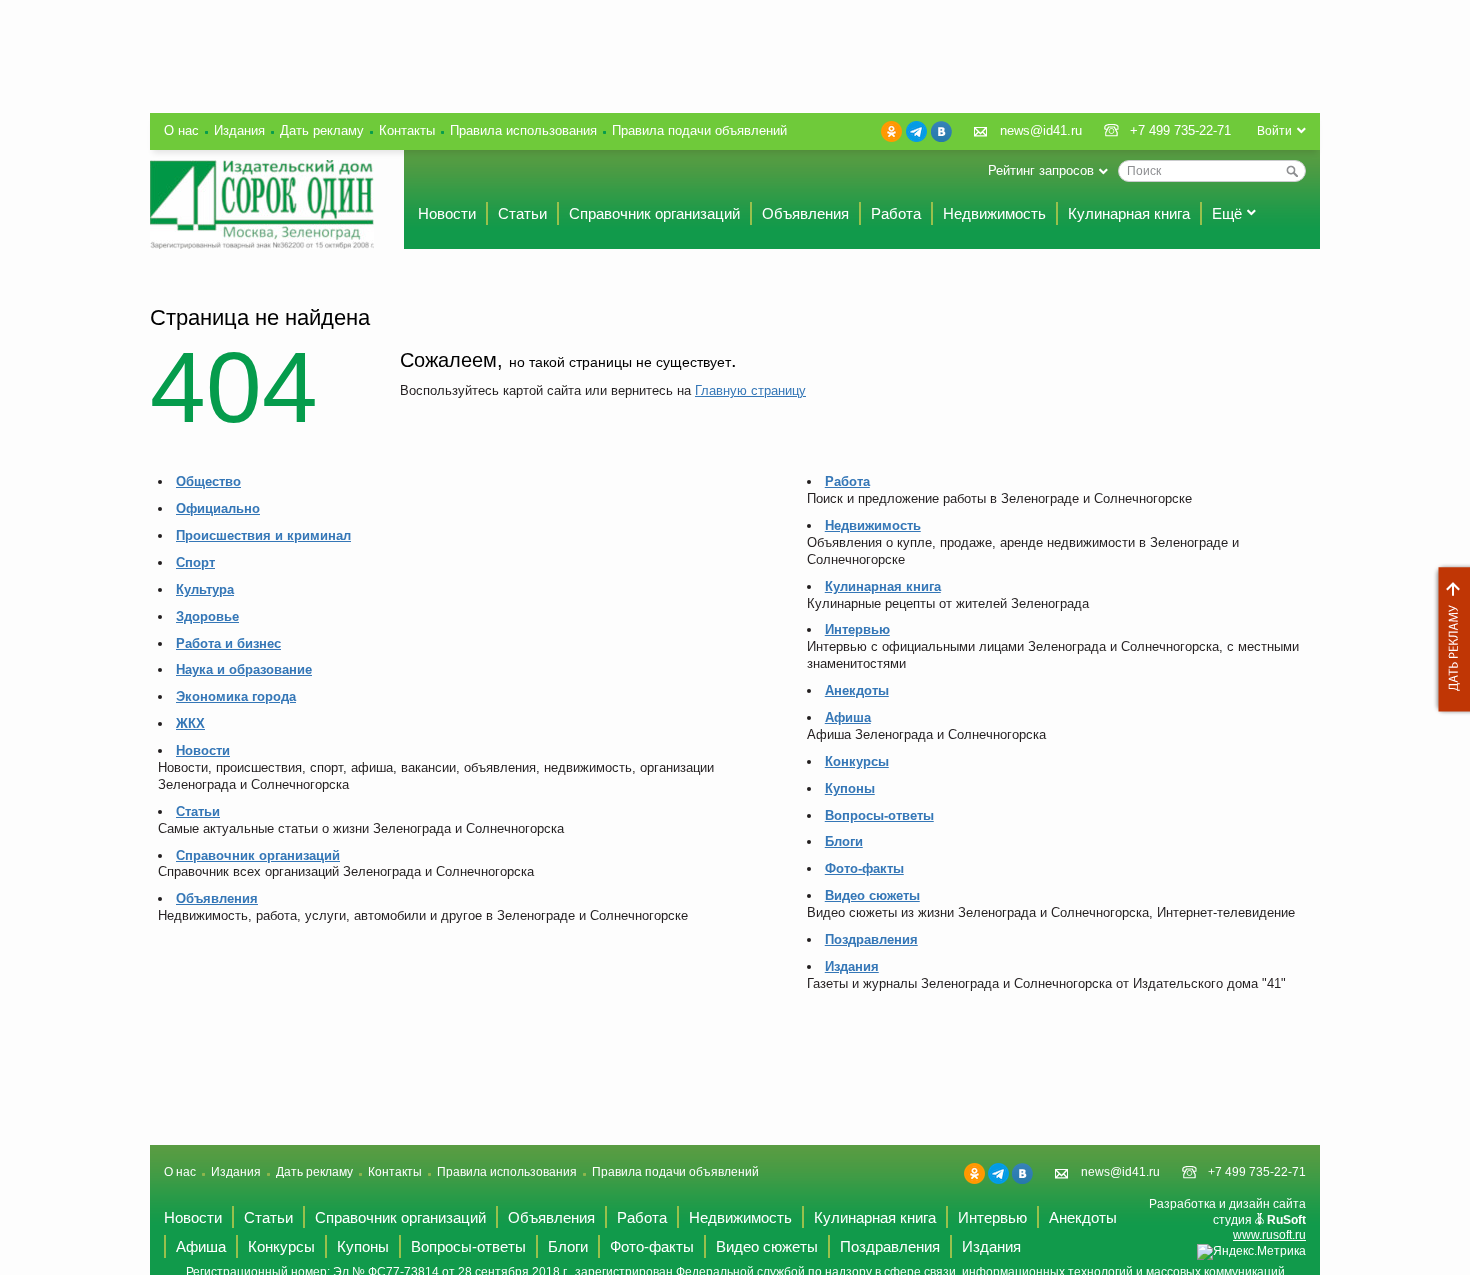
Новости (447, 213)
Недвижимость (994, 213)
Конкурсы (857, 761)
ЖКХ (190, 723)
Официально (218, 508)
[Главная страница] (262, 204)
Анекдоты (857, 690)
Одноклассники (891, 131)
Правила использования (523, 130)
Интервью (857, 629)
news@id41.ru (1041, 130)
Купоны (850, 788)
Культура (205, 589)
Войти (1274, 131)
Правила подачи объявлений (699, 130)
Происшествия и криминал (263, 535)
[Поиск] (1292, 171)
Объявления (805, 213)
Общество (208, 481)
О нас (181, 130)
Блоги (844, 841)
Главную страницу (750, 390)
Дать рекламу (1449, 639)
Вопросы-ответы (879, 815)
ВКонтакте (941, 131)
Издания (239, 130)
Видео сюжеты (872, 895)
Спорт (195, 562)
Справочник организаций (654, 213)
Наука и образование (244, 669)
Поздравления (871, 939)
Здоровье (207, 616)
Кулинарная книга (1129, 213)
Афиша (848, 717)
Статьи (522, 213)
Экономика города (236, 696)
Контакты (407, 130)
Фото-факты (864, 868)
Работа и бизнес (228, 643)
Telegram (916, 131)
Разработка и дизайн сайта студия (1227, 1219)
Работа (896, 213)
